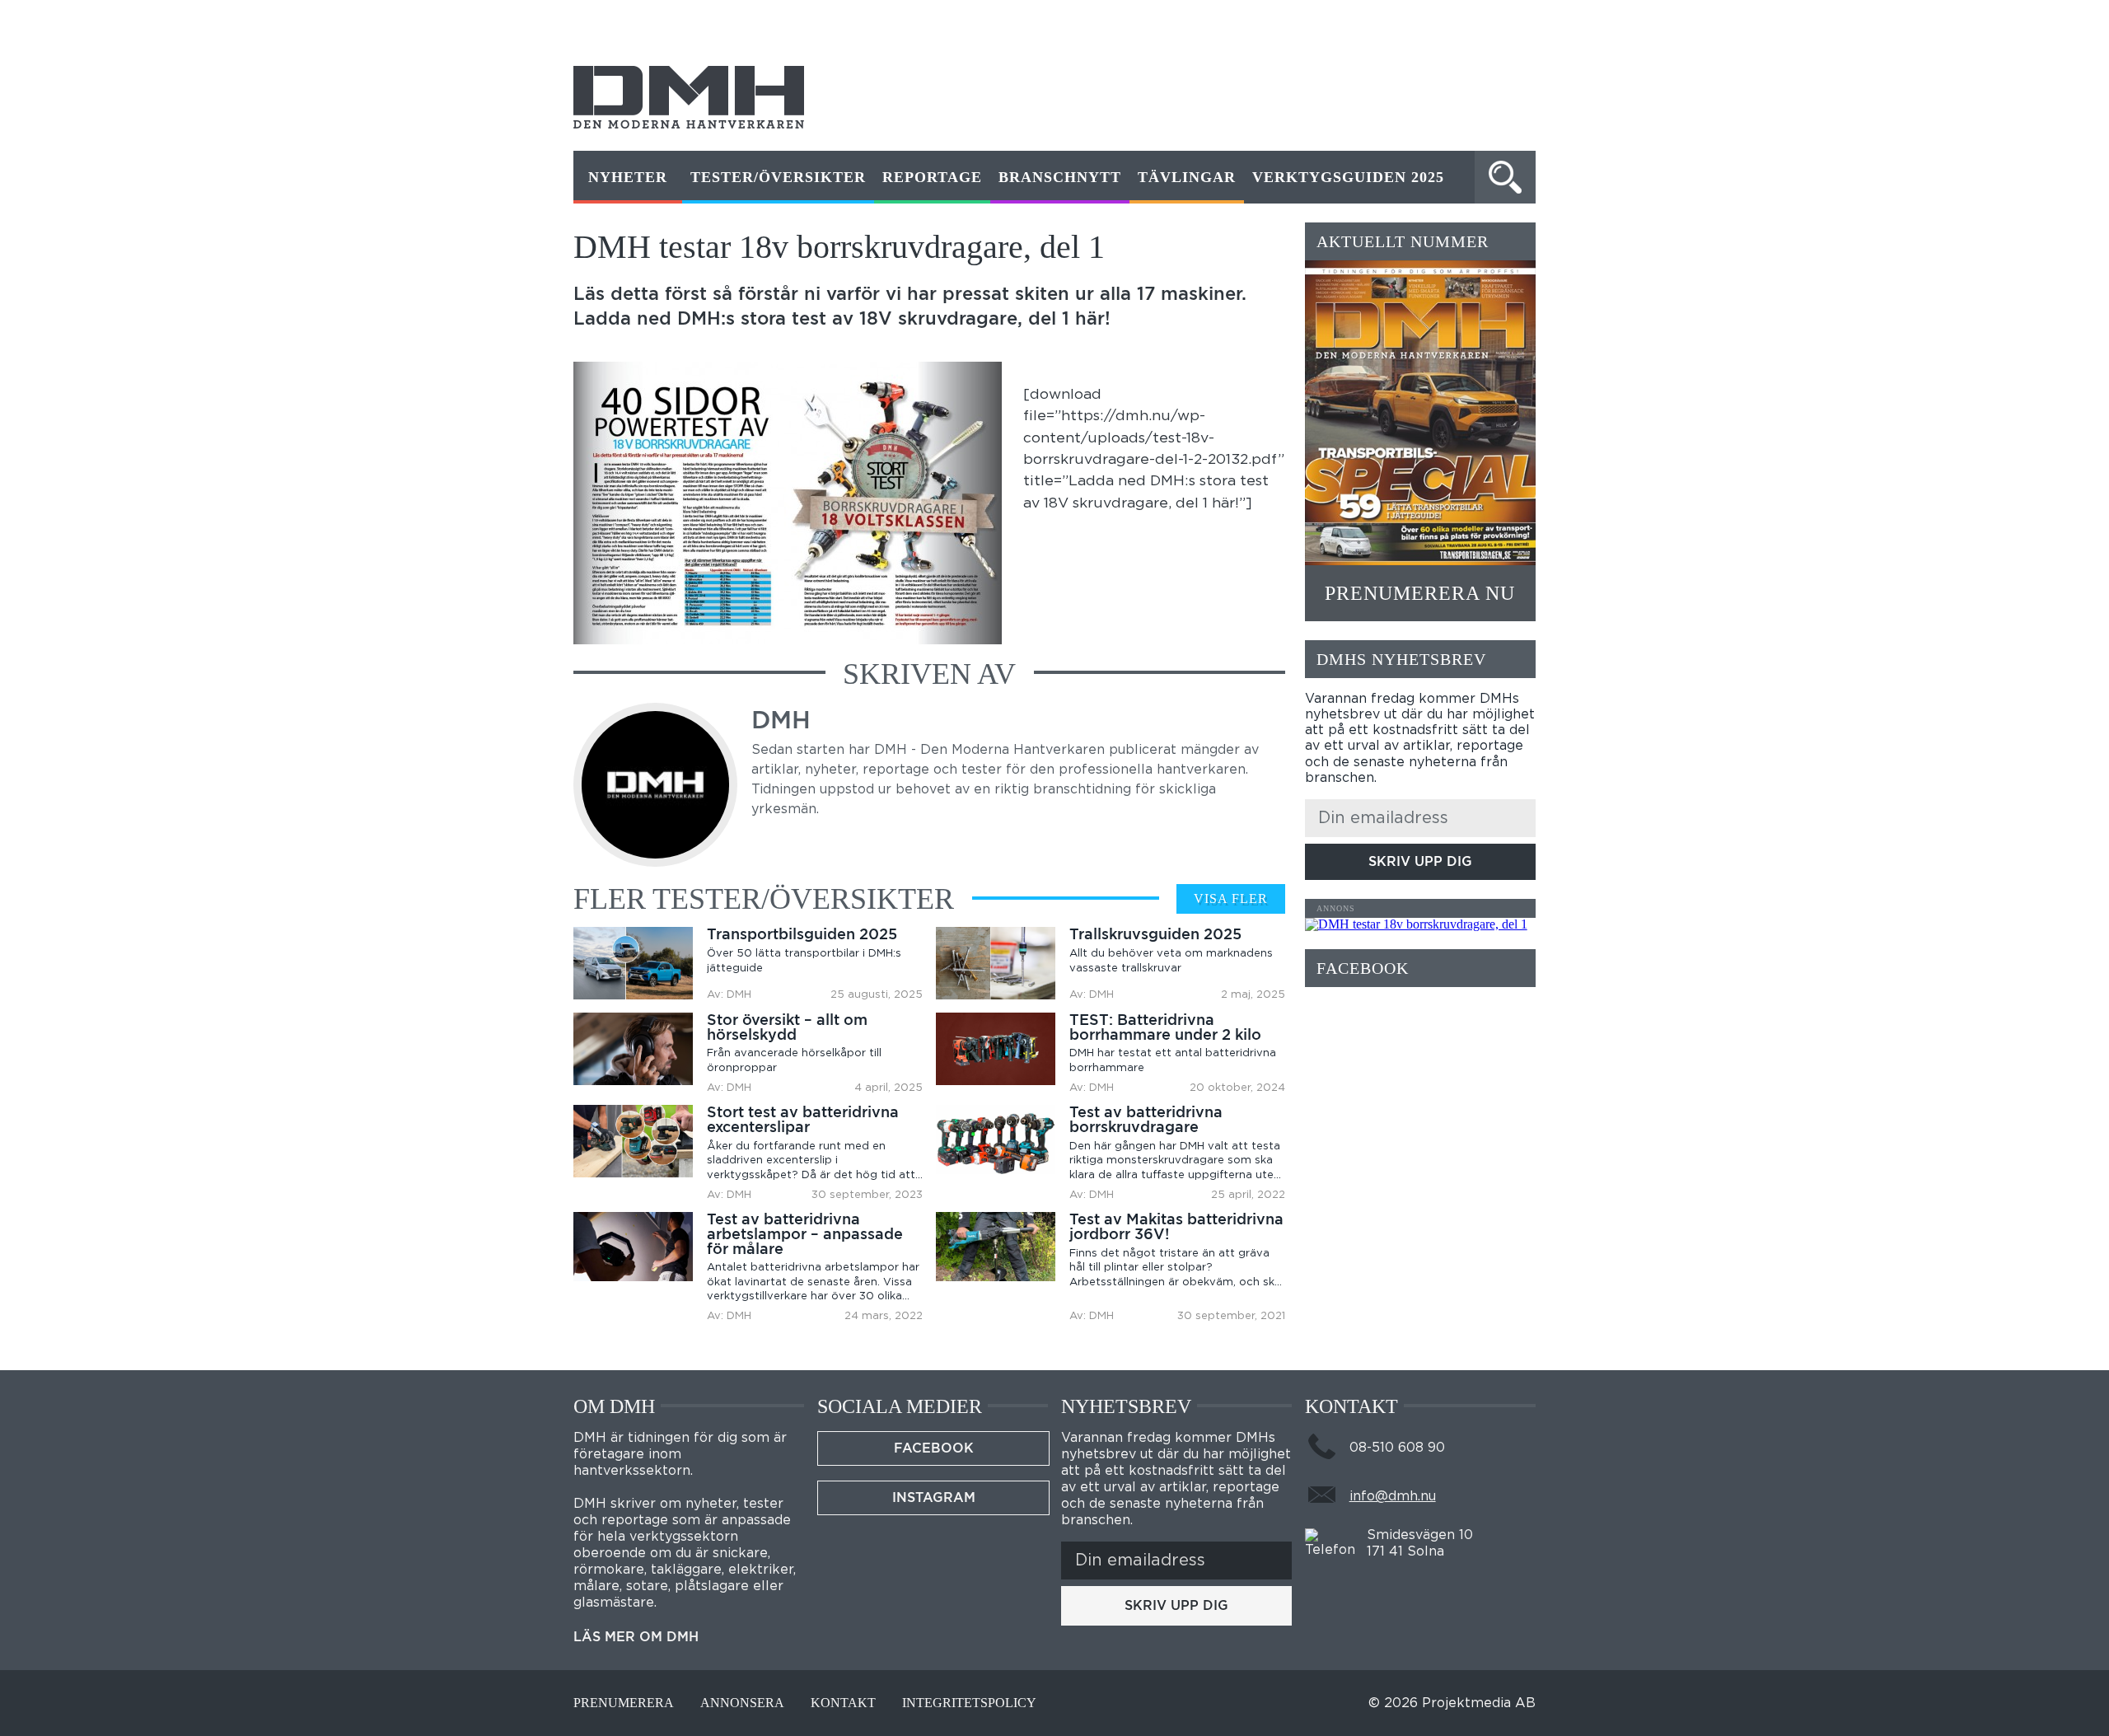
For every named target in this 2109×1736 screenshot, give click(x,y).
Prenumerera (624, 1703)
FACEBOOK (934, 1448)
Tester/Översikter (778, 177)
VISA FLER (1231, 898)
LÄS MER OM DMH (636, 1637)
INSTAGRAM (934, 1497)
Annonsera (742, 1703)
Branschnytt (1060, 177)
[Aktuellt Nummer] (1420, 413)
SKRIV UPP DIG (1420, 861)
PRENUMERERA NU (1420, 593)
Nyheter (628, 177)
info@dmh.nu (1393, 1496)
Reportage (932, 177)
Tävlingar (1187, 177)
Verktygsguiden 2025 (1348, 177)
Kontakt (843, 1703)
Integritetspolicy (969, 1703)
